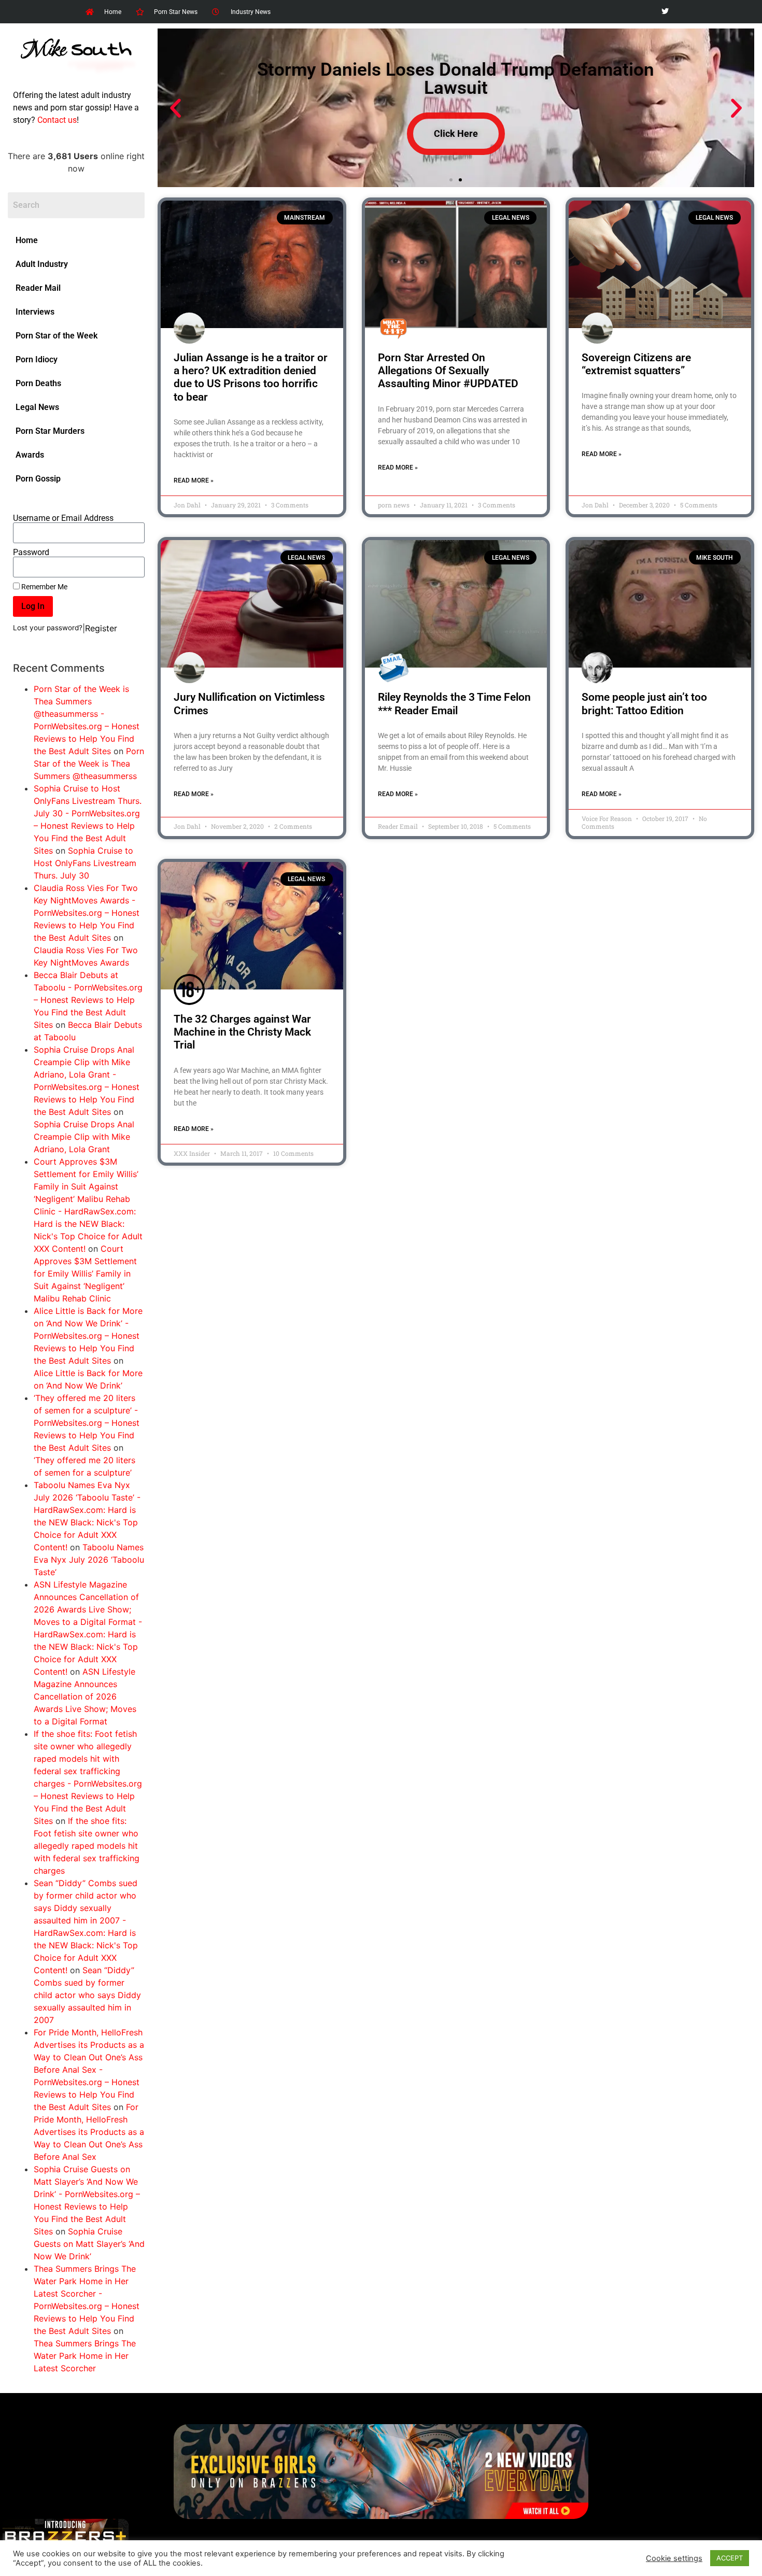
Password (31, 553)
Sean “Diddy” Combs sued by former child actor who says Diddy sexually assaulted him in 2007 (87, 1995)
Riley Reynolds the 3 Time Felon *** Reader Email (454, 704)
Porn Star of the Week (57, 336)
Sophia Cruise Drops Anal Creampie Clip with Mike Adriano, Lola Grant (84, 1137)
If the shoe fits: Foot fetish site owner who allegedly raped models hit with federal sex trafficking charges (87, 1846)
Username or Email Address (63, 518)
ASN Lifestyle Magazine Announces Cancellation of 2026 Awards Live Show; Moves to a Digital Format (85, 1696)
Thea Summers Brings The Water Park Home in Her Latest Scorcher (85, 2356)
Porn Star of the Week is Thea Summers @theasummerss (89, 763)
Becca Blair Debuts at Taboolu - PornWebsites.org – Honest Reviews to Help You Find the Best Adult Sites (88, 1000)
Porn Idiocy (37, 359)
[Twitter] (665, 12)
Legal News (37, 407)
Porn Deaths (38, 383)
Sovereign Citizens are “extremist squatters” (636, 364)
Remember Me (44, 587)
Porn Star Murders (50, 431)
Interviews (35, 312)
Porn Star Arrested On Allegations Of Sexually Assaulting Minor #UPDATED (448, 371)
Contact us (57, 120)
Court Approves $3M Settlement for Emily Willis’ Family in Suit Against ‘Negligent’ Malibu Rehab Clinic (85, 1273)
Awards (30, 455)
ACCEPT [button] (730, 2558)
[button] (175, 108)
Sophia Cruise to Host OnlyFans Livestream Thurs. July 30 (85, 863)
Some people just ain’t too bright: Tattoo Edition (644, 704)
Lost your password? (48, 628)
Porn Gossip (38, 479)
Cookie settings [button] (674, 2558)
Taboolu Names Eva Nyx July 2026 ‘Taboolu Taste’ (89, 1560)
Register (101, 628)
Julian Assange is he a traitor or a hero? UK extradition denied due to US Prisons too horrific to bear (251, 377)
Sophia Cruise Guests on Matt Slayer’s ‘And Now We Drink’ (89, 2244)
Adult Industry (42, 264)
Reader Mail (38, 288)
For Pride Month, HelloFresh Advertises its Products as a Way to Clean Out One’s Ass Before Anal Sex (89, 2132)
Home (27, 240)
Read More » (194, 480)
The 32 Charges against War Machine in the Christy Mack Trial (242, 1032)
